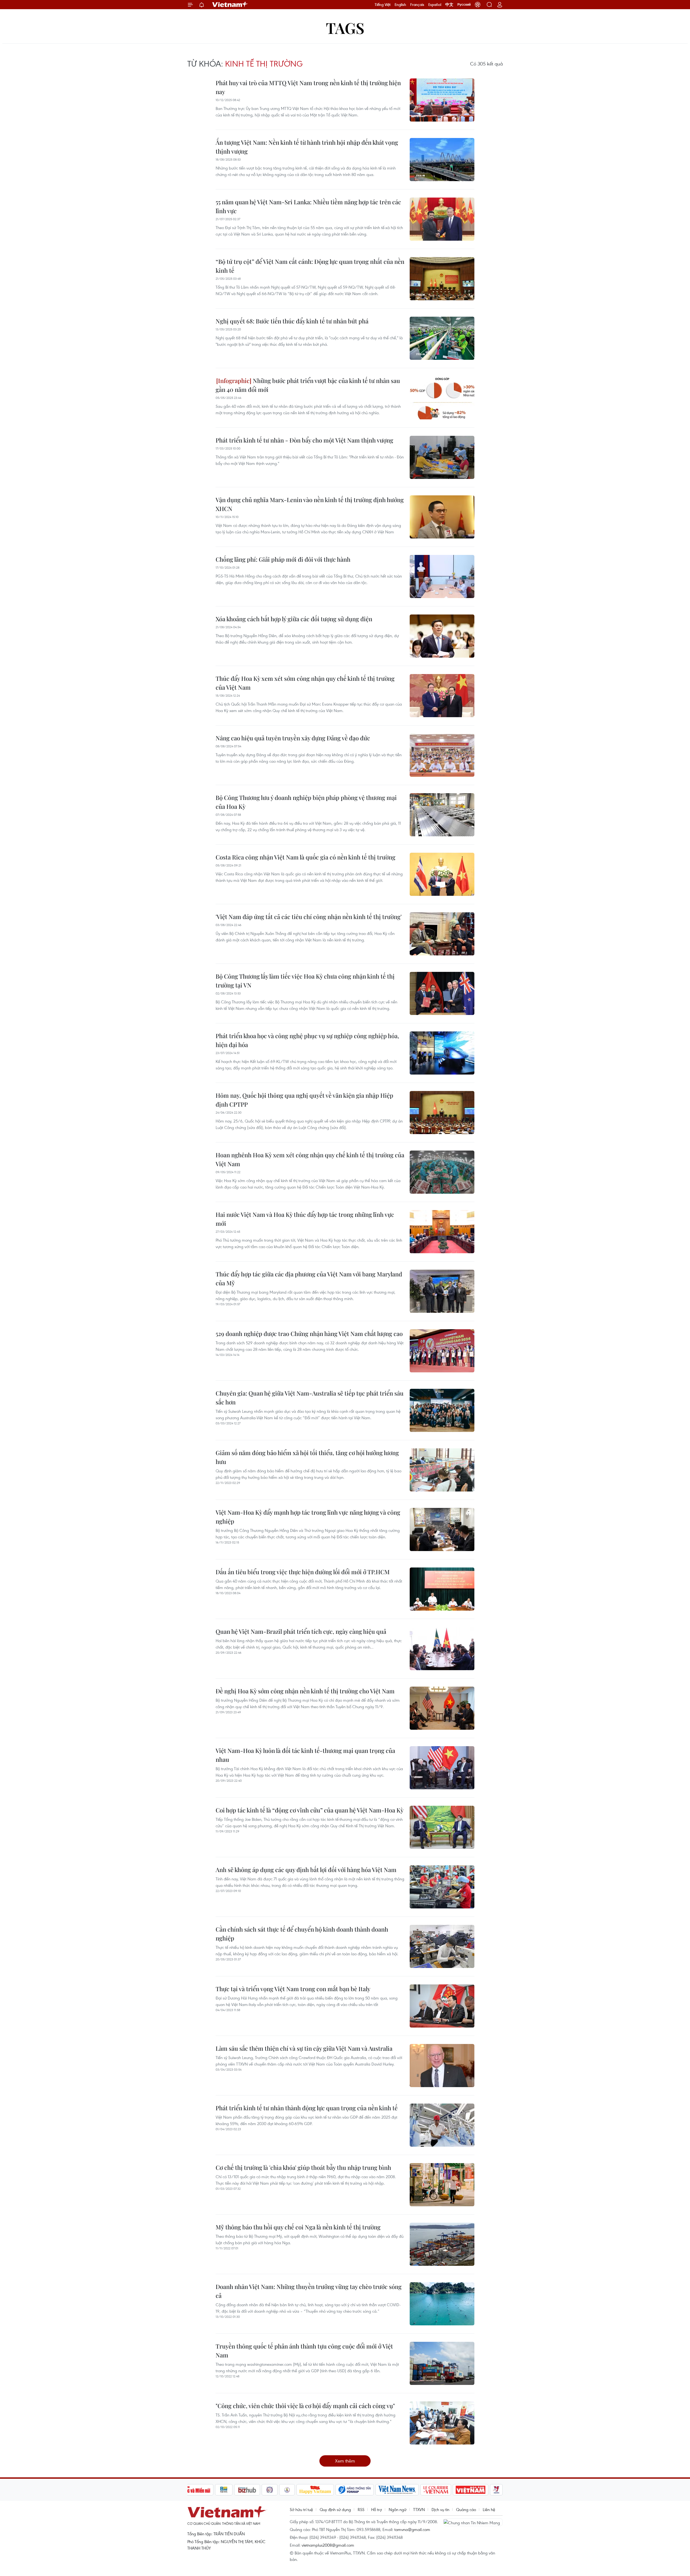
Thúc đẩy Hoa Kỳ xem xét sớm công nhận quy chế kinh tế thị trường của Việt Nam (305, 683)
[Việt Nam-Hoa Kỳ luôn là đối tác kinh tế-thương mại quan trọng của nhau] (442, 1768)
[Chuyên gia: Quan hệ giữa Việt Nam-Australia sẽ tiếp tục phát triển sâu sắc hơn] (442, 1410)
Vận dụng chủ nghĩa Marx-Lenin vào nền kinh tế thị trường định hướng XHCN (310, 504)
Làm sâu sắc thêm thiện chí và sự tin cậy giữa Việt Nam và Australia (304, 2048)
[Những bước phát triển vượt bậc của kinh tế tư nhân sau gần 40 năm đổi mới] (442, 398)
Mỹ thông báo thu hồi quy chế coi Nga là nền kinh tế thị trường (298, 2227)
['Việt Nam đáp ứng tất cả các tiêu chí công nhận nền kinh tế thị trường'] (442, 934)
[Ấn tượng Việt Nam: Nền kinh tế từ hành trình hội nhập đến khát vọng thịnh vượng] (442, 160)
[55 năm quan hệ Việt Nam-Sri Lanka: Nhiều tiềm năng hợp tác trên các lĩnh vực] (442, 219)
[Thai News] (287, 2490)
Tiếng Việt (383, 5)
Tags (345, 28)
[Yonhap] (355, 2490)
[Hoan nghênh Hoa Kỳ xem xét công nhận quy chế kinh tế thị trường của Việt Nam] (442, 1172)
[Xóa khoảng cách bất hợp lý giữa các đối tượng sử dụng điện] (442, 636)
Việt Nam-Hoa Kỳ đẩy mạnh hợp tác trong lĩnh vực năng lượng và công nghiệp (308, 1517)
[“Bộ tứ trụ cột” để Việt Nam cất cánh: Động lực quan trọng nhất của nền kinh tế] (442, 279)
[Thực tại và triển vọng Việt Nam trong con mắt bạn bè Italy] (442, 2006)
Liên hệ (489, 2509)
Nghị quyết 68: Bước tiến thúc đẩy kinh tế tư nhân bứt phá (292, 321)
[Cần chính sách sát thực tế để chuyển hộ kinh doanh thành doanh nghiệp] (442, 1946)
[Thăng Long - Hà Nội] (478, 5)
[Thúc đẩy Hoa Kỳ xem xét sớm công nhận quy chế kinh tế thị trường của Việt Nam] (442, 696)
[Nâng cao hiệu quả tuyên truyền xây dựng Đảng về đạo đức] (442, 755)
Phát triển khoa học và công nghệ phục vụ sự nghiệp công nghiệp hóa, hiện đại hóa (307, 1040)
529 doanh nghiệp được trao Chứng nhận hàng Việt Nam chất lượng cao (309, 1334)
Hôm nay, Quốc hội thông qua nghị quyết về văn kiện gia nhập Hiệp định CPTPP (304, 1100)
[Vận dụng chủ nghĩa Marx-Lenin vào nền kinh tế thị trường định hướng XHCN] (442, 517)
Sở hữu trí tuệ (301, 2509)
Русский (464, 5)
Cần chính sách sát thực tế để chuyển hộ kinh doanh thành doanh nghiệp (302, 1934)
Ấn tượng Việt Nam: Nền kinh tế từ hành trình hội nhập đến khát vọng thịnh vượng (307, 147)
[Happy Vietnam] (315, 2490)
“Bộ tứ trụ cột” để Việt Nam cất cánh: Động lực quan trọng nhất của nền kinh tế (310, 266)
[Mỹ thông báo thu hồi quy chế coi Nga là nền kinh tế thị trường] (442, 2244)
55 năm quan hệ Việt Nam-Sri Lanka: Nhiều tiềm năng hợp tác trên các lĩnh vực (308, 206)
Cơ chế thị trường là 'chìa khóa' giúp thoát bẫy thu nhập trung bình (303, 2167)
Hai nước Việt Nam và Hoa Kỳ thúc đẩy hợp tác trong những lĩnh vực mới (305, 1219)
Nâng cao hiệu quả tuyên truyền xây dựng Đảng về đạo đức (293, 738)
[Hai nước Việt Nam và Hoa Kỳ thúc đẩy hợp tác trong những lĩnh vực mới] (442, 1232)
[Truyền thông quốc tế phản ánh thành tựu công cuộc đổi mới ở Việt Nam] (442, 2363)
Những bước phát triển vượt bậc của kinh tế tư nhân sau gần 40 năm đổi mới (308, 385)
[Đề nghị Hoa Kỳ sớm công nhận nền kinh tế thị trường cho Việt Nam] (442, 1708)
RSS (361, 2509)
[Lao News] (270, 2490)
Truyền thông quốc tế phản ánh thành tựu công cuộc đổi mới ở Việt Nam (304, 2351)
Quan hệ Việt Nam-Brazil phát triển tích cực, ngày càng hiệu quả (301, 1631)
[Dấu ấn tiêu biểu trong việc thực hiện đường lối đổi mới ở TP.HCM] (442, 1589)
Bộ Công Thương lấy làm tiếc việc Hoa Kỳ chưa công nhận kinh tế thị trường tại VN (305, 981)
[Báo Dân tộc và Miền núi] (194, 2490)
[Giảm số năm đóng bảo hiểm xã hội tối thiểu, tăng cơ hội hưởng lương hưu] (442, 1470)
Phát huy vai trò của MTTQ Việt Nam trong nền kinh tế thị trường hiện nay (308, 87)
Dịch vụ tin (440, 2509)
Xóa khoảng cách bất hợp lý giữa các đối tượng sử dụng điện (294, 619)
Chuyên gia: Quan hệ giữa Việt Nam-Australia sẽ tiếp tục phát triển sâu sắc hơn (310, 1398)
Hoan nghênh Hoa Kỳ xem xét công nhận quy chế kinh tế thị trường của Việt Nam (310, 1159)
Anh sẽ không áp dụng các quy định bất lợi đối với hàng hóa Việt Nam (306, 1870)
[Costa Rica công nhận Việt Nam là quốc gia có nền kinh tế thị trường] (442, 874)
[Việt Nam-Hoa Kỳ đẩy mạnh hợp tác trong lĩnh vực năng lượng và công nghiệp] (442, 1529)
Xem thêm (345, 2461)
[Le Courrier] (436, 2490)
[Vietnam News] (397, 2490)
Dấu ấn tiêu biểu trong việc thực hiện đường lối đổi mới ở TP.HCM (303, 1572)
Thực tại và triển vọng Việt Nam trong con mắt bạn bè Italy (293, 1989)
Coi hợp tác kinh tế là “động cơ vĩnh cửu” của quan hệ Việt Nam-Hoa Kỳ (310, 1810)
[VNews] (496, 2490)
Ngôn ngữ (398, 2509)
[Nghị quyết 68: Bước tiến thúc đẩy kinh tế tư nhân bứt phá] (442, 338)
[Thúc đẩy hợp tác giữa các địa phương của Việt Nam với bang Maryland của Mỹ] (442, 1291)
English (400, 5)
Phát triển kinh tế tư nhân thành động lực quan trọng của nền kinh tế (307, 2108)
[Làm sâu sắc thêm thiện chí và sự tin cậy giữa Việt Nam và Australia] (442, 2066)
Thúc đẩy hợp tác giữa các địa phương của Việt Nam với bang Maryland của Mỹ (309, 1278)
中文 (449, 5)
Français (417, 5)
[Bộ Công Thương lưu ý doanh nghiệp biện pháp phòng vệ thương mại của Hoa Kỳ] (442, 815)
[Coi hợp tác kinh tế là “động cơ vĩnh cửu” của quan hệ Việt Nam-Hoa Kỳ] (442, 1827)
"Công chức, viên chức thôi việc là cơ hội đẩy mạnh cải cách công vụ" (305, 2406)
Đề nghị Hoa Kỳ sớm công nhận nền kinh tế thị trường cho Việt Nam (305, 1691)
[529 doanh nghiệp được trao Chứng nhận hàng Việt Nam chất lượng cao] (442, 1351)
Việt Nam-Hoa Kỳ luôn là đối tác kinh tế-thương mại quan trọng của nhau (305, 1755)
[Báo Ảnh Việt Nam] (471, 2490)
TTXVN (419, 2509)
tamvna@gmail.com (412, 2529)
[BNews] (224, 2490)
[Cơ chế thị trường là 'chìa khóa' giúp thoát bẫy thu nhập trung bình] (442, 2185)
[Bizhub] (247, 2490)
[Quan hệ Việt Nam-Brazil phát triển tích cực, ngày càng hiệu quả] (442, 1649)
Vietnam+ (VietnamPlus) (230, 5)
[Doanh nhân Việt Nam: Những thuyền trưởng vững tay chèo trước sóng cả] (442, 2304)
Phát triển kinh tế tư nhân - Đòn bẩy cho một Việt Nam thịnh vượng (304, 440)
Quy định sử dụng (335, 2509)
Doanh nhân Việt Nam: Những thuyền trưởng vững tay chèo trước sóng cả (309, 2291)
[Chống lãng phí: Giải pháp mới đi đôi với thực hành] (442, 576)
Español (435, 5)
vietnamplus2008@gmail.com (328, 2545)
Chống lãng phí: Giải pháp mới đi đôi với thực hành (283, 559)
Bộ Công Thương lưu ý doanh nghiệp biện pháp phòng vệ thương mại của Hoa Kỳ (306, 802)
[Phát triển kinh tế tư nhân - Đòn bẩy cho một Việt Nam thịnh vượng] (442, 457)
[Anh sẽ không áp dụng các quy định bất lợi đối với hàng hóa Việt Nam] (442, 1887)
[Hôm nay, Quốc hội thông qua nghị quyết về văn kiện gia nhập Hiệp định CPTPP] (442, 1113)
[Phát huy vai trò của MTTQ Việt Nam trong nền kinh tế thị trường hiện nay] (442, 100)
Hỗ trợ (377, 2509)
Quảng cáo (466, 2509)
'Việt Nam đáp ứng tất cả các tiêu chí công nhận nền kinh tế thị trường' (309, 917)
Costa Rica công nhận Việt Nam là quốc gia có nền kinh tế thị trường (306, 857)
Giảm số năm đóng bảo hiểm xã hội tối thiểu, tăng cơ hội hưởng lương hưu (307, 1457)
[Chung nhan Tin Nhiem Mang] (473, 2522)
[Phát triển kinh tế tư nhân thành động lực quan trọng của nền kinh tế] (442, 2125)
